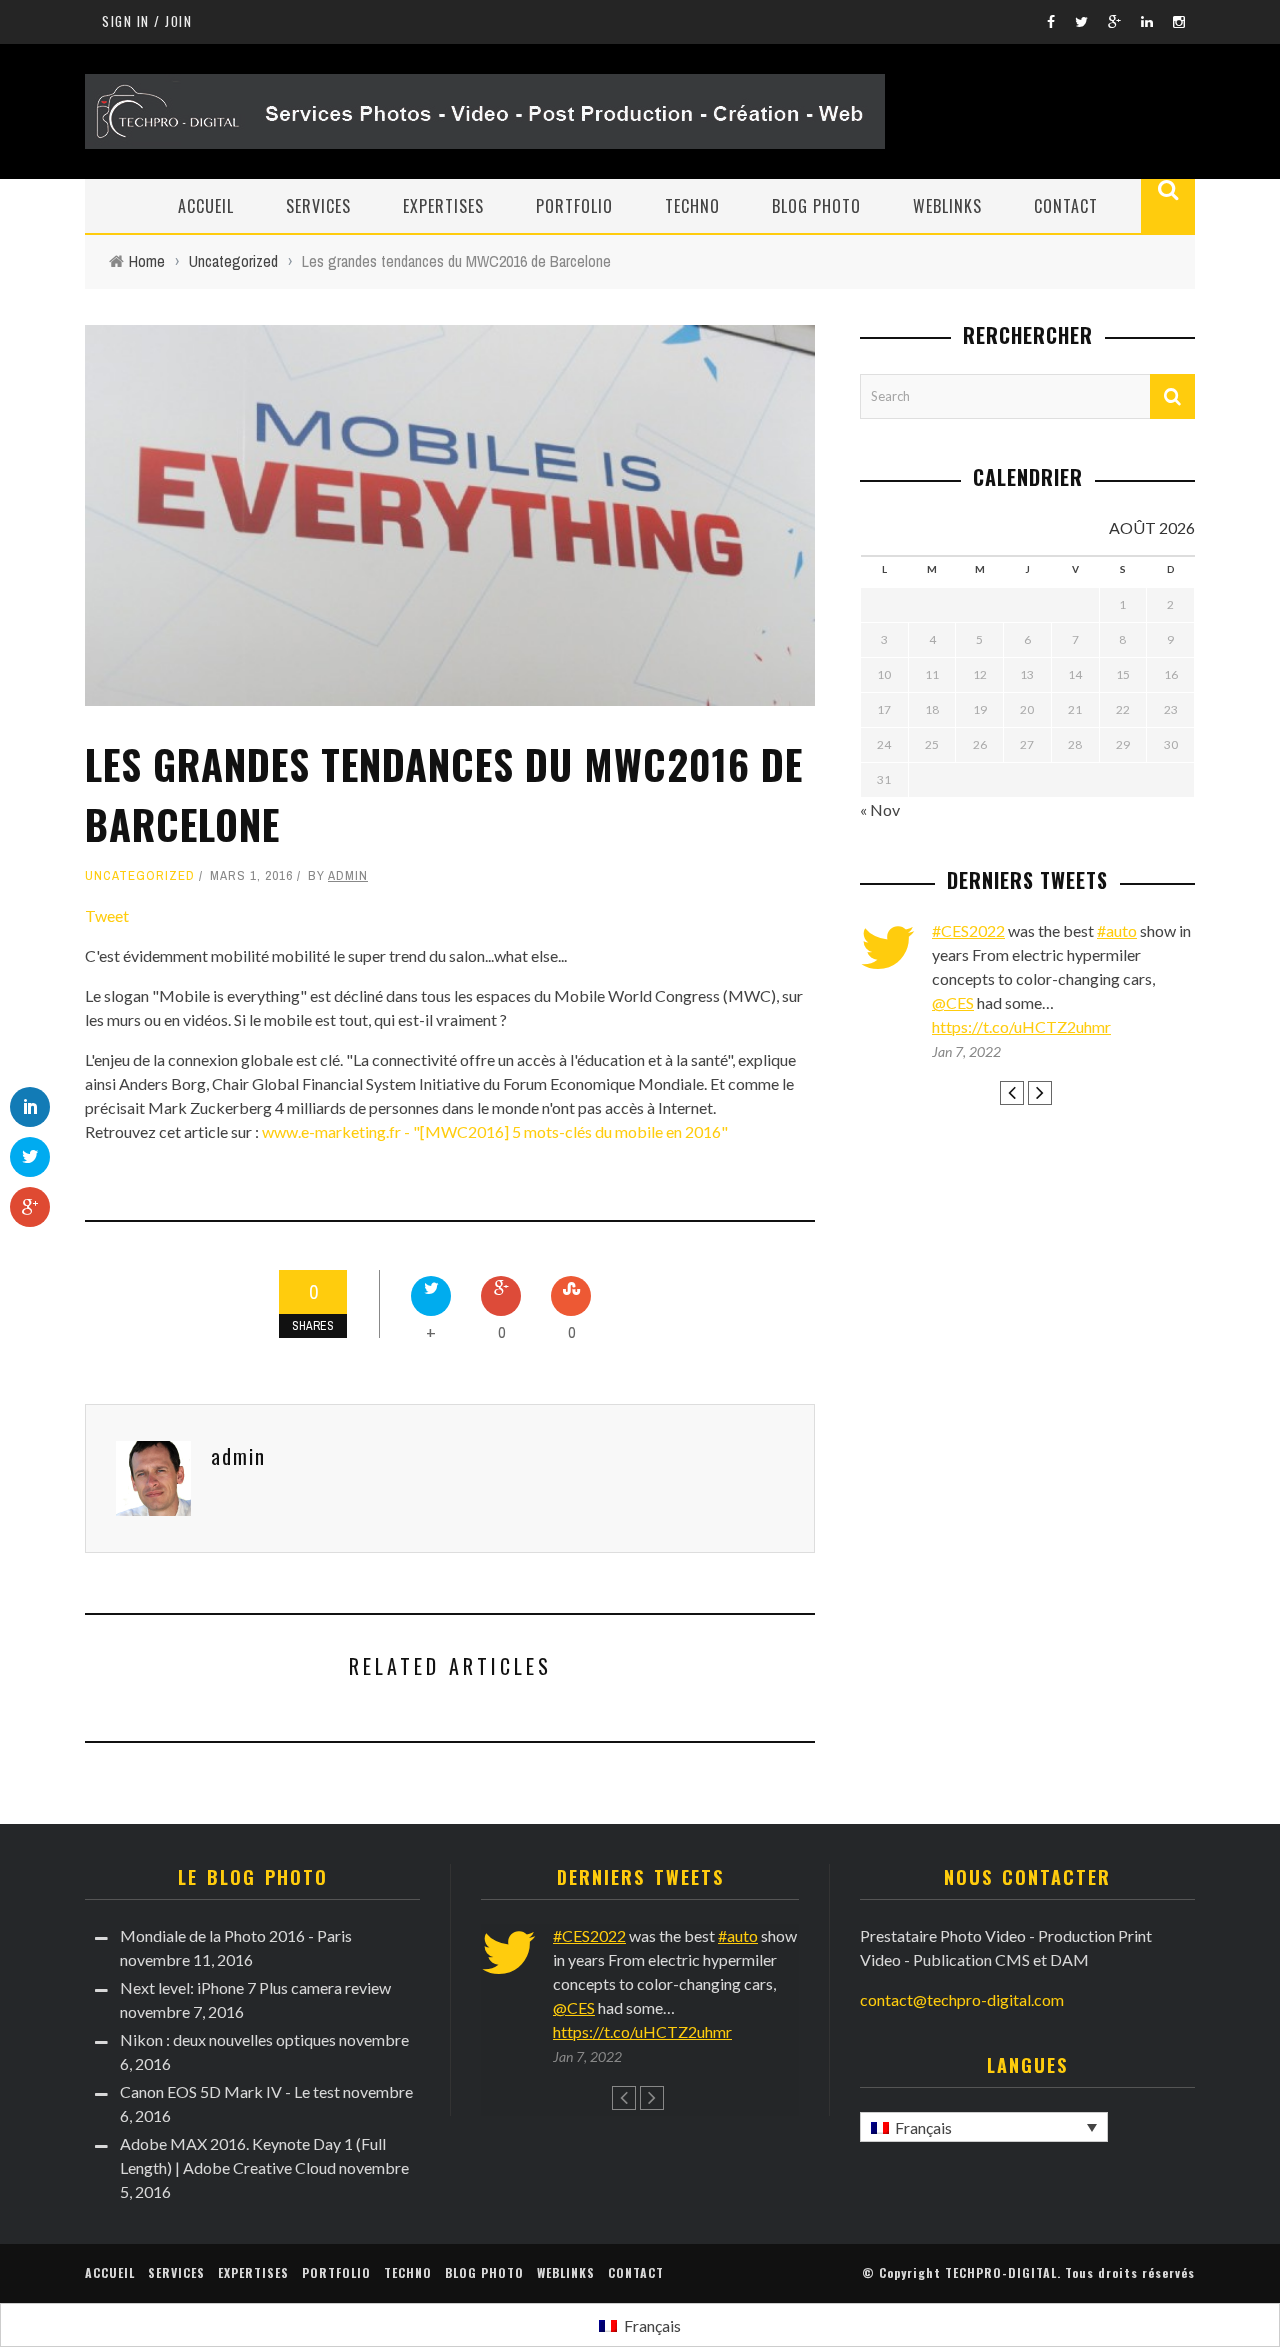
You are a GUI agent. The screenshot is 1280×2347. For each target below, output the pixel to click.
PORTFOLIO (574, 206)
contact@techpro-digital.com (962, 1999)
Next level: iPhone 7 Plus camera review (255, 1987)
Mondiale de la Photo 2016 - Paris (236, 1935)
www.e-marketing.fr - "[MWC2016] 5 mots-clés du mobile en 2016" (495, 1131)
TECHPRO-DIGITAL (1001, 2272)
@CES (953, 1002)
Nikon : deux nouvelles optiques (228, 2039)
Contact (1066, 206)
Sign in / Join (147, 21)
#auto (1117, 930)
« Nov (880, 809)
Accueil (206, 206)
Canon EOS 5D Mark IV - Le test (230, 2091)
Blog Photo (816, 206)
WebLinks (947, 206)
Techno (692, 206)
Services (318, 206)
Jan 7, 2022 (966, 1051)
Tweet (107, 915)
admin (348, 875)
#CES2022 (968, 930)
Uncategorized (140, 875)
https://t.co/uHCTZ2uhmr (1021, 1026)
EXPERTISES (443, 206)
